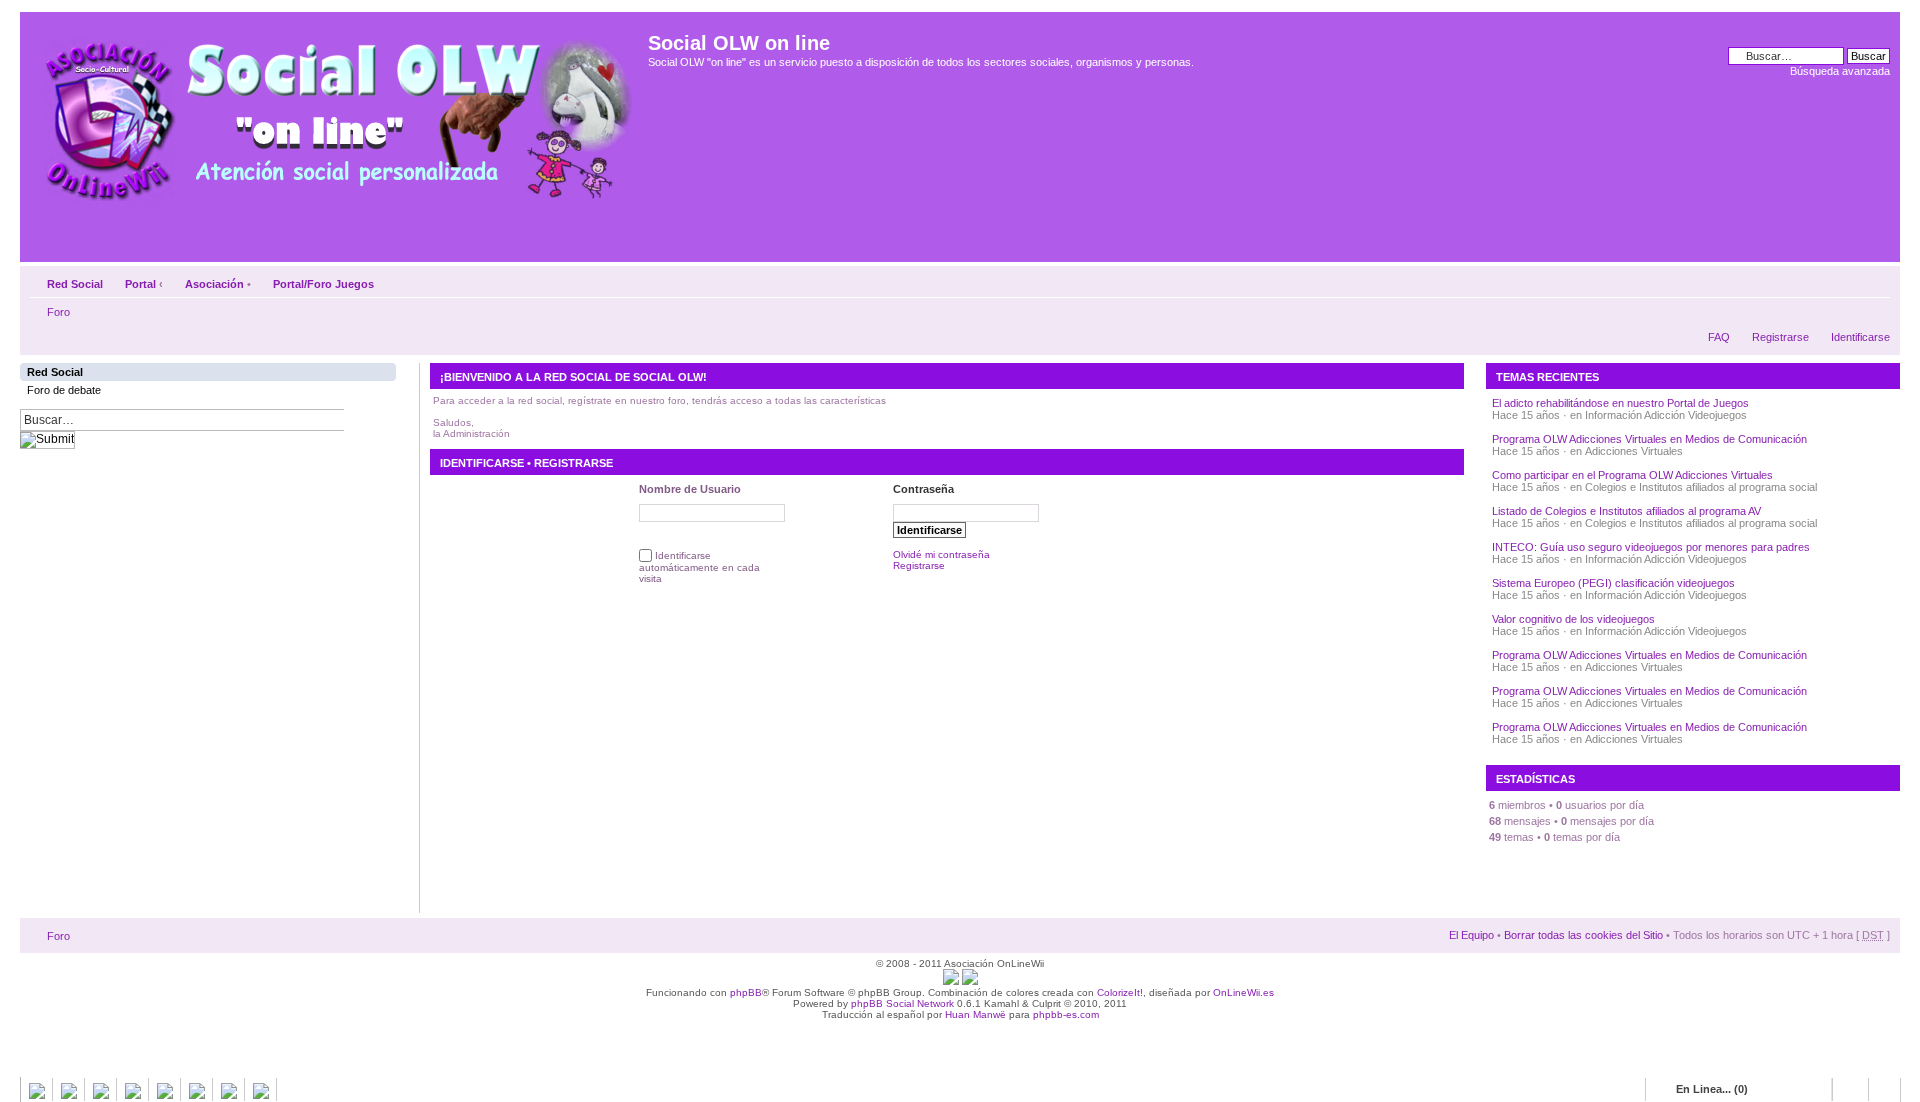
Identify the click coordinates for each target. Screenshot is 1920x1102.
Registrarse (1780, 337)
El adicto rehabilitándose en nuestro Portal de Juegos (1620, 403)
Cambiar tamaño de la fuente (1875, 280)
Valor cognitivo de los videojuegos (1573, 619)
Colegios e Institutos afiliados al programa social (1701, 487)
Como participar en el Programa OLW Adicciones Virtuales (1632, 475)
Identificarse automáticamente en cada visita (699, 567)
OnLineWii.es (1243, 992)
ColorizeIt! (1120, 992)
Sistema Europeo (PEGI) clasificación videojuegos (1613, 583)
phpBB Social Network (902, 1003)
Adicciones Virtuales (1634, 451)
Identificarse (1860, 337)
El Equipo (1471, 935)
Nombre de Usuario (690, 489)
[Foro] (336, 113)
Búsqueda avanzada (1840, 71)
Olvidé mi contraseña (941, 554)
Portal (140, 284)
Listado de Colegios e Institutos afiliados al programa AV (1626, 511)
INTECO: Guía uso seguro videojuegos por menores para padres (1651, 547)
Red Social (75, 284)
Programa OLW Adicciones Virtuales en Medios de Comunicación (1649, 439)
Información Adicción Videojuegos (1666, 415)
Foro (58, 312)
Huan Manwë (975, 1014)
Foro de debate (64, 390)
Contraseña (923, 489)
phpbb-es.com (1066, 1014)
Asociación (214, 284)
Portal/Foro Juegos (323, 284)
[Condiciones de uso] (951, 981)
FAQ (1719, 337)
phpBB (746, 992)
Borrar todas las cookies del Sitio (1583, 935)
